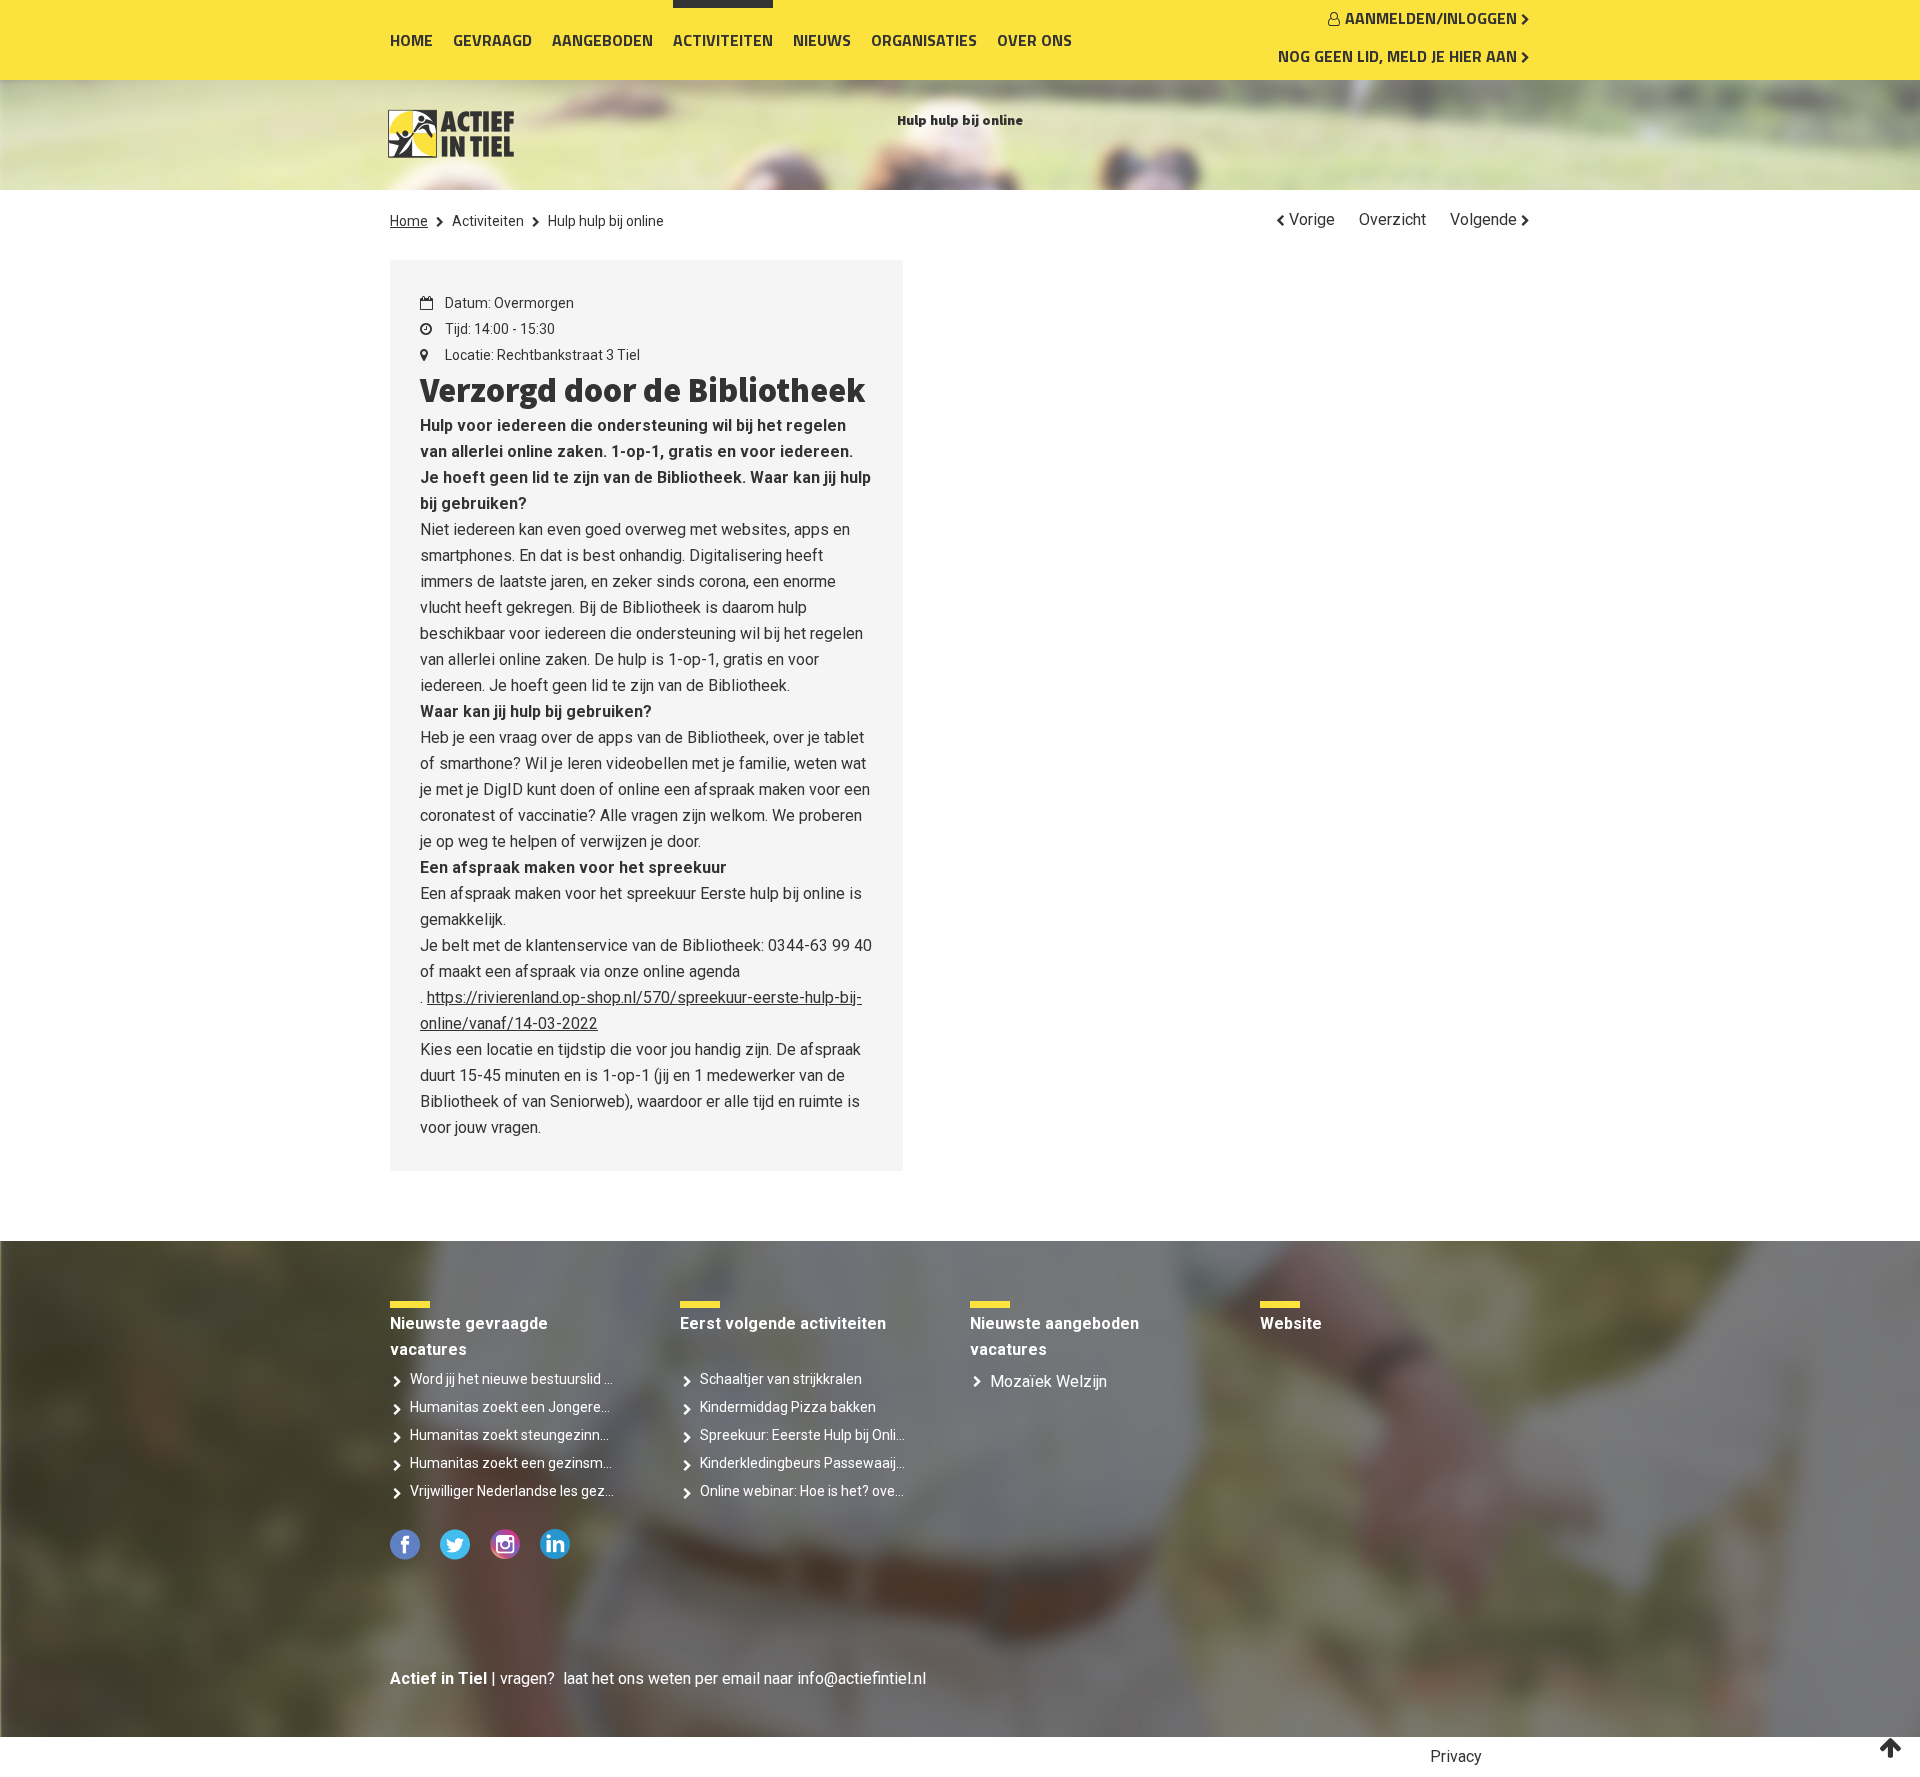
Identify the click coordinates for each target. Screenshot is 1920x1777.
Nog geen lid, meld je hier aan (1399, 56)
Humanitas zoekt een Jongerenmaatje (512, 1407)
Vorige (1310, 219)
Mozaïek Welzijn (1048, 1381)
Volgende (1485, 219)
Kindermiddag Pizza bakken (788, 1407)
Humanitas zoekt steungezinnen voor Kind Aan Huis (512, 1435)
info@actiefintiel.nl (861, 1678)
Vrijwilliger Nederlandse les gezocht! (512, 1491)
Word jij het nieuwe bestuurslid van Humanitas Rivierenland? (512, 1379)
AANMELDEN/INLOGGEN (1433, 18)
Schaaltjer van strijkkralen (781, 1379)
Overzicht (1392, 219)
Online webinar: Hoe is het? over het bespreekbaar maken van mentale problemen (802, 1491)
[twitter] (457, 1554)
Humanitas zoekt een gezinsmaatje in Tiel (512, 1463)
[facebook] (407, 1554)
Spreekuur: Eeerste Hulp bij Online (802, 1435)
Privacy (1456, 1756)
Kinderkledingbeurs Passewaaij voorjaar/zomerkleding (802, 1463)
